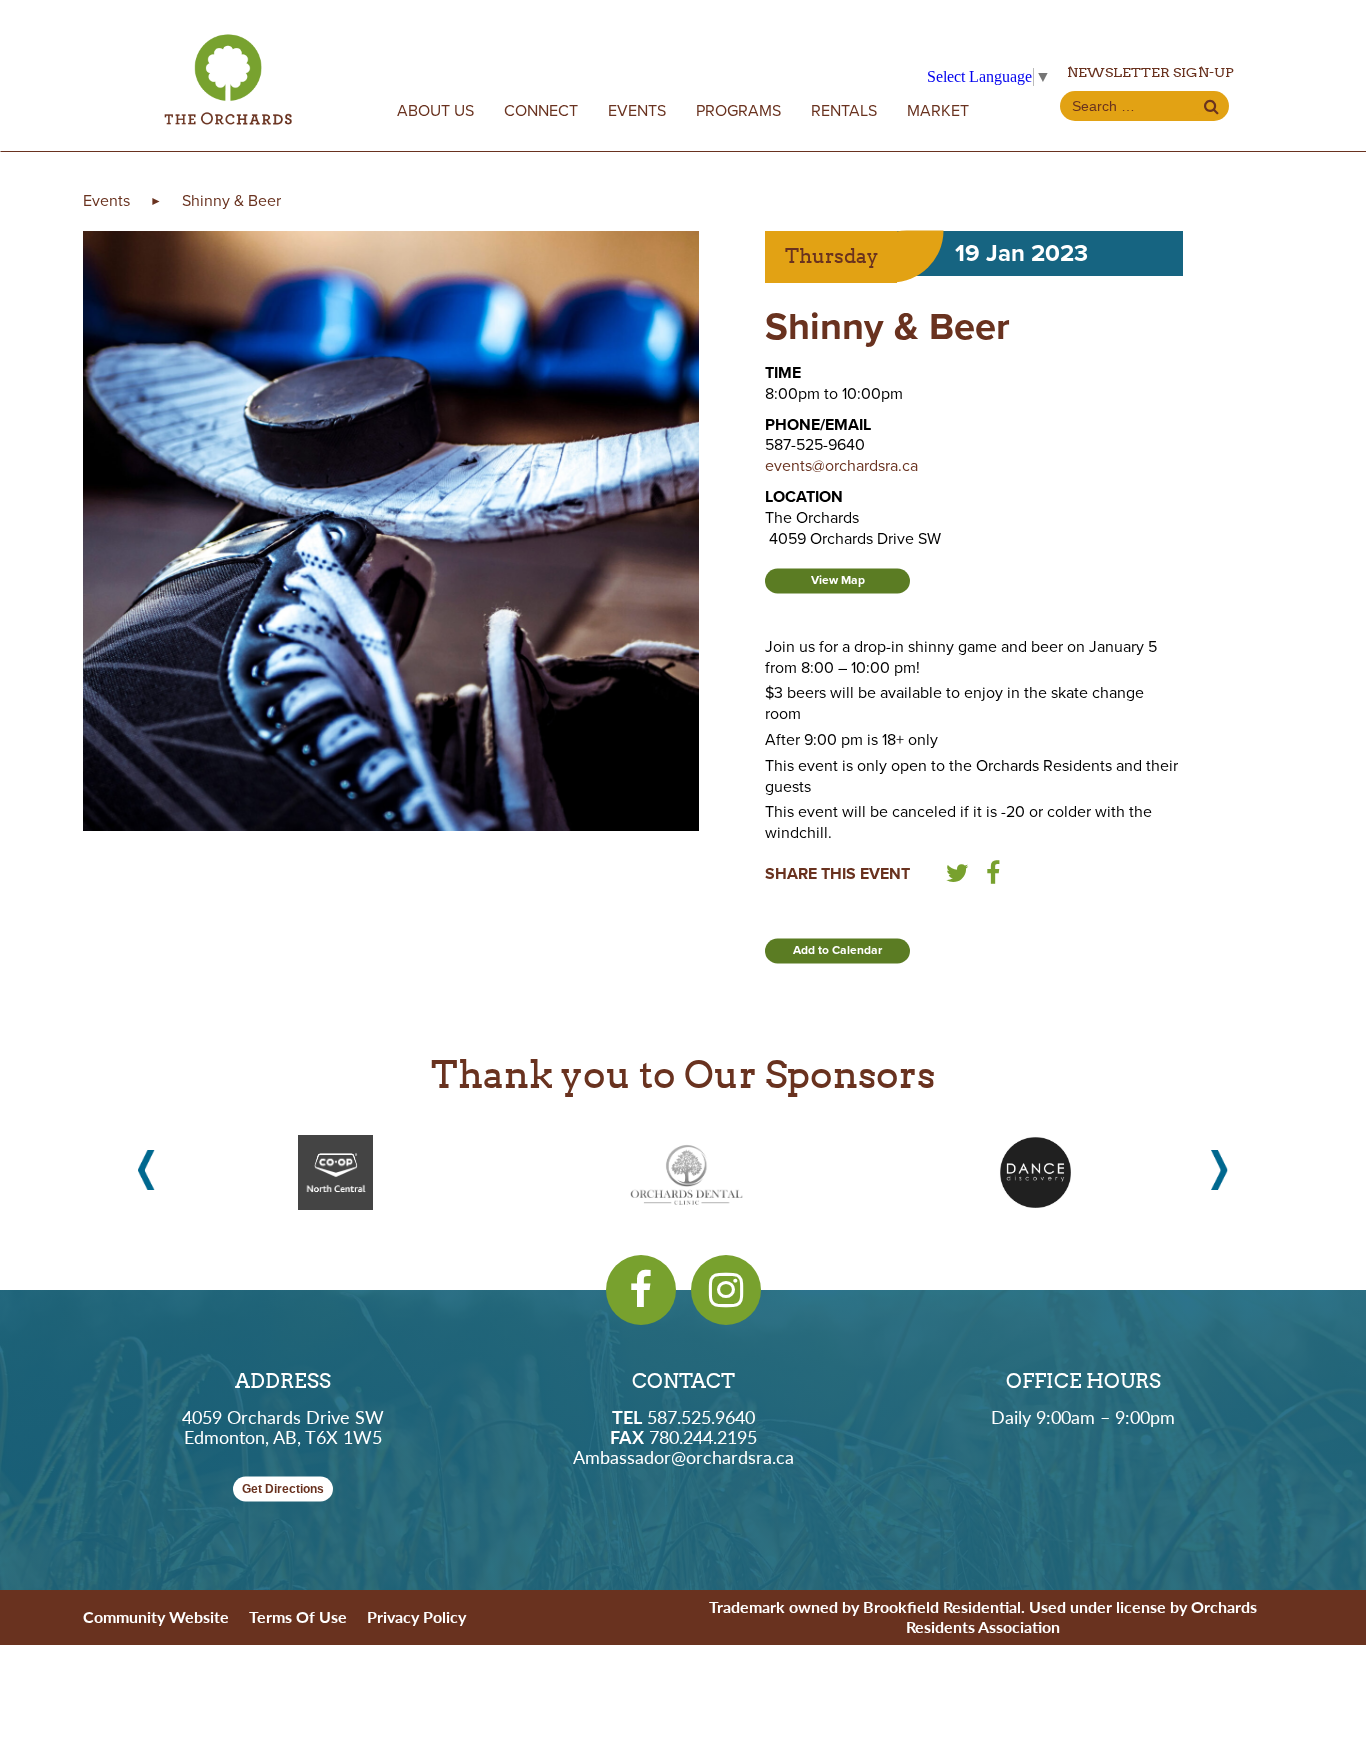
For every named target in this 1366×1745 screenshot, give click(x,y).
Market (938, 111)
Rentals (844, 111)
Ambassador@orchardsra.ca (683, 1456)
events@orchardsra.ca (841, 466)
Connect (541, 111)
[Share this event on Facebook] (993, 877)
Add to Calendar (837, 950)
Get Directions (283, 1489)
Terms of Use (298, 1616)
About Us (435, 111)
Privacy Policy (416, 1616)
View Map (838, 580)
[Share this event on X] (957, 877)
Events (637, 111)
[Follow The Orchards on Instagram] (726, 1290)
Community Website (156, 1616)
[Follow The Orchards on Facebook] (641, 1290)
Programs (738, 111)
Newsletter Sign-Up (1150, 72)
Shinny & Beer (231, 201)
